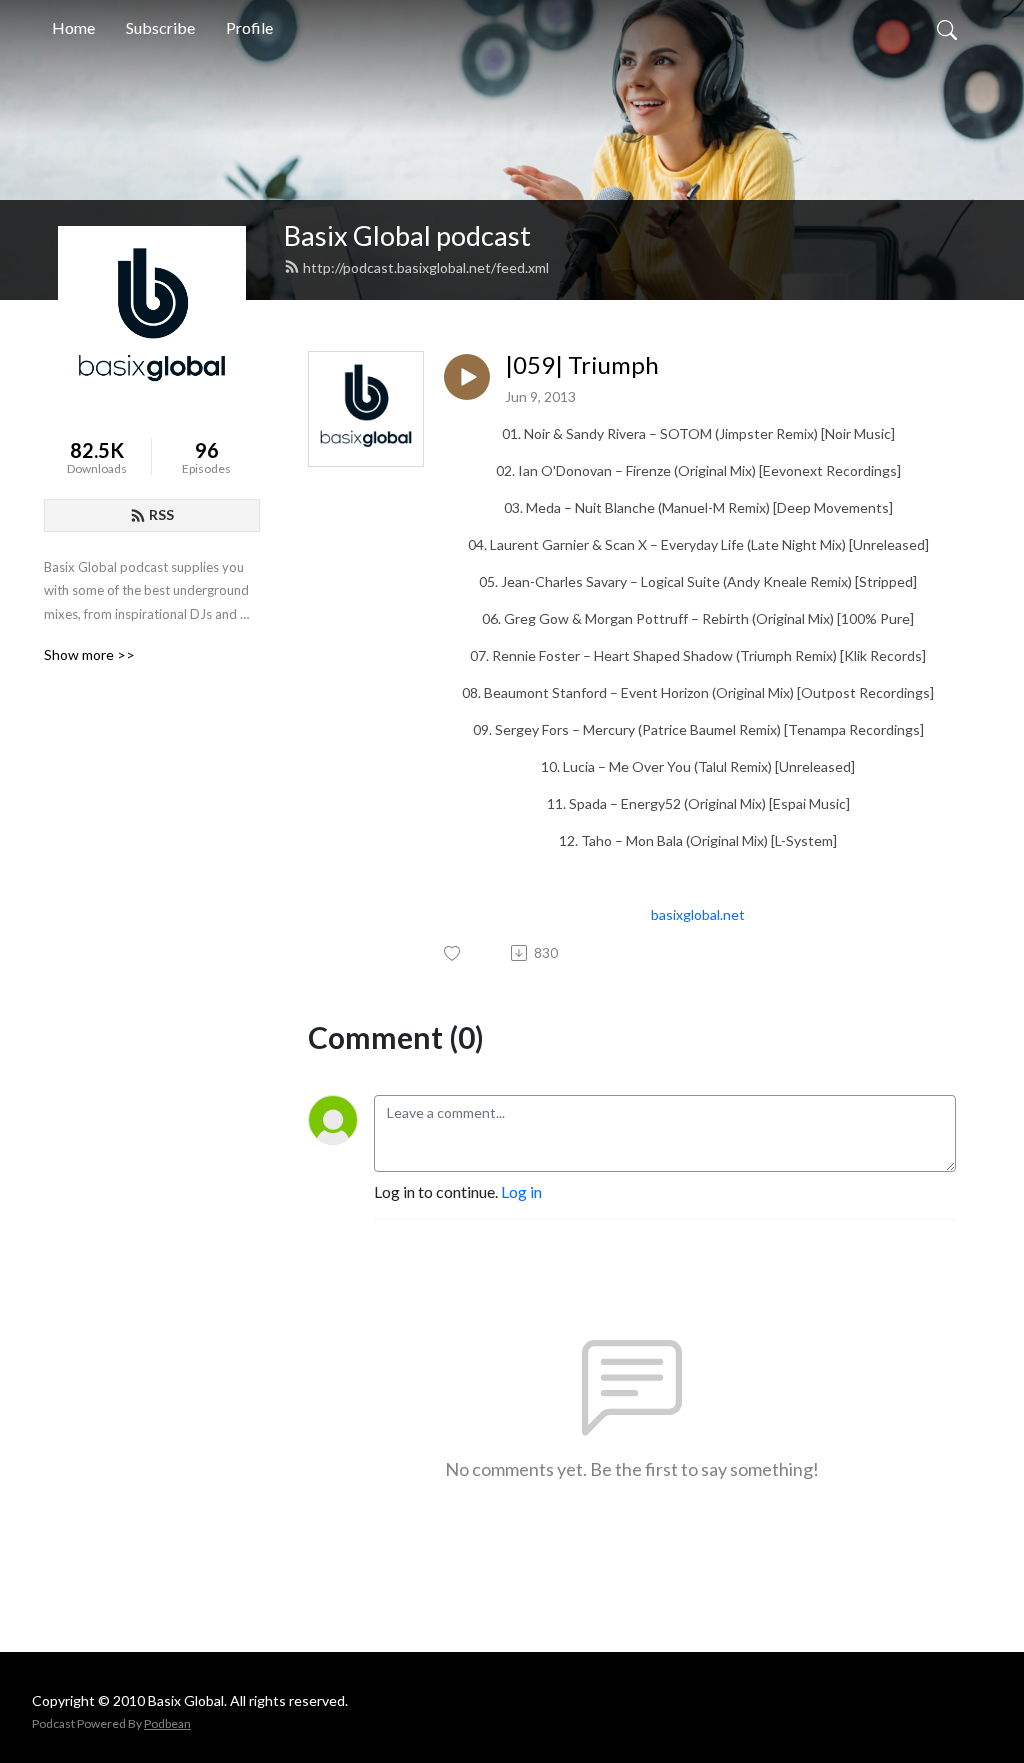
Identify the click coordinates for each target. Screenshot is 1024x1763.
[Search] (947, 28)
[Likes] (453, 953)
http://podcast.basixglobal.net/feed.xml (426, 267)
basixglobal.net (698, 914)
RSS (161, 514)
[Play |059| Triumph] (467, 377)
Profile (249, 27)
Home (73, 27)
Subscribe (160, 27)
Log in (521, 1191)
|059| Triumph (582, 365)
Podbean (167, 1723)
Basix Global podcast (407, 235)
